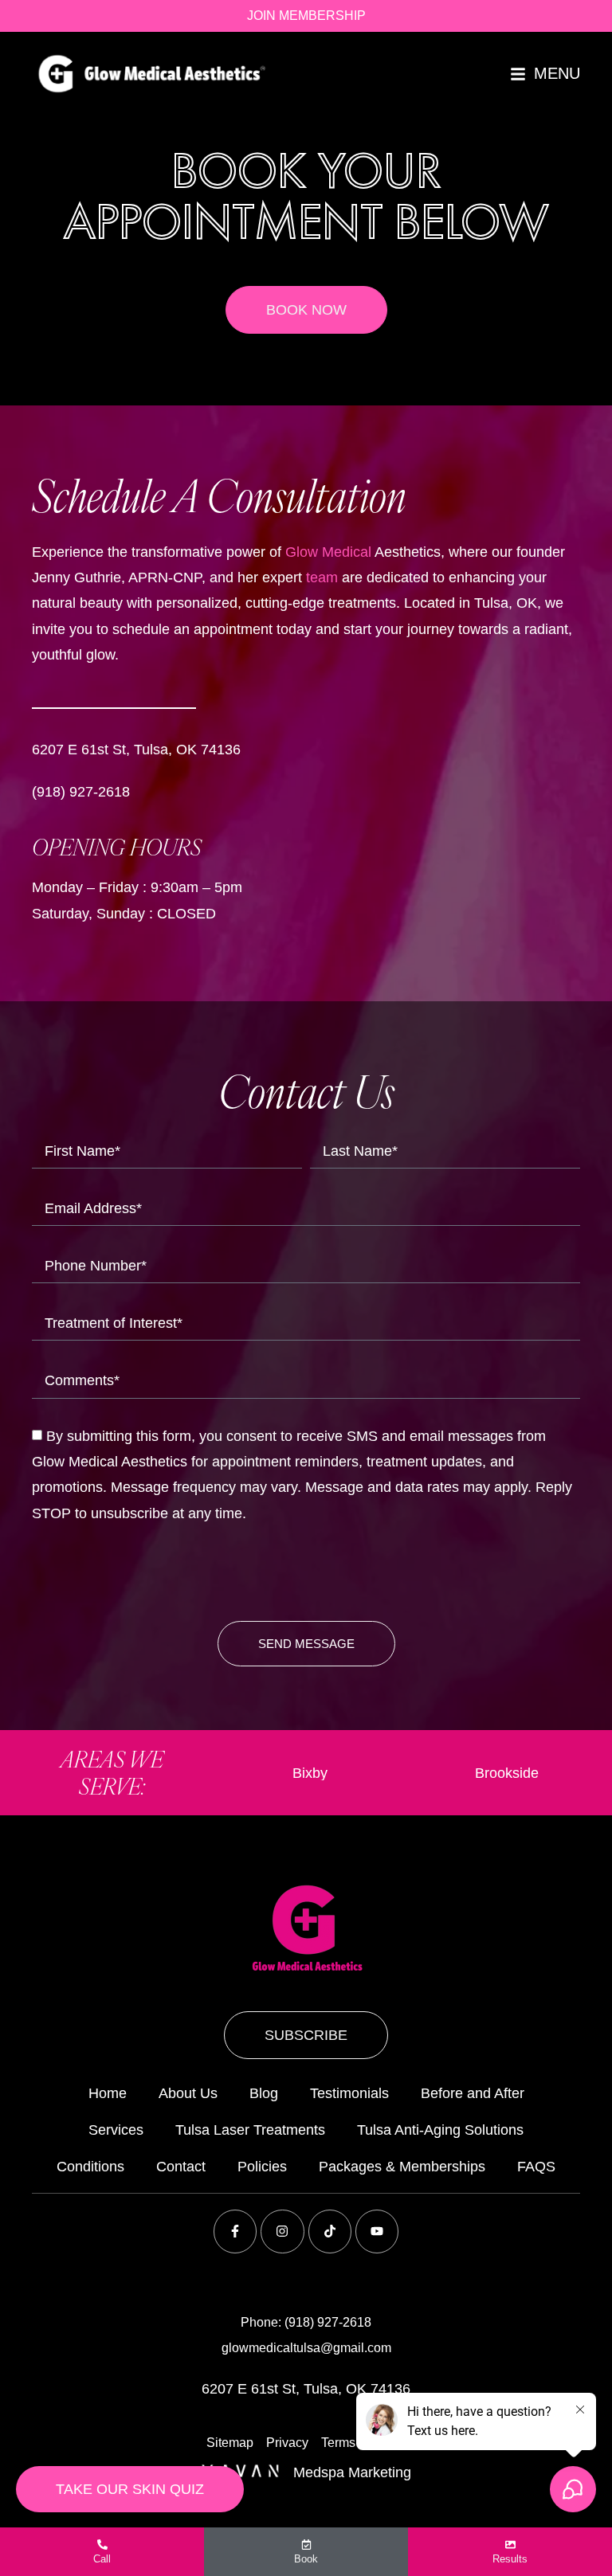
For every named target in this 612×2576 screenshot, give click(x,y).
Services (116, 2130)
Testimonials (349, 2093)
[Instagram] (282, 2231)
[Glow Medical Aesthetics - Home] (151, 74)
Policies (262, 2167)
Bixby (281, 1773)
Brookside (478, 1773)
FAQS (536, 2167)
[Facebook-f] (235, 2231)
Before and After (473, 2093)
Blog (264, 2093)
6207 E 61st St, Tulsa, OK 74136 (136, 750)
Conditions (90, 2167)
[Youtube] (377, 2231)
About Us (188, 2093)
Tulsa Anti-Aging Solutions (440, 2130)
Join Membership (306, 16)
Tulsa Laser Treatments (250, 2130)
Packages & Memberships (402, 2167)
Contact (181, 2167)
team (322, 577)
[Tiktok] (330, 2231)
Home (108, 2093)
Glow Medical (328, 552)
